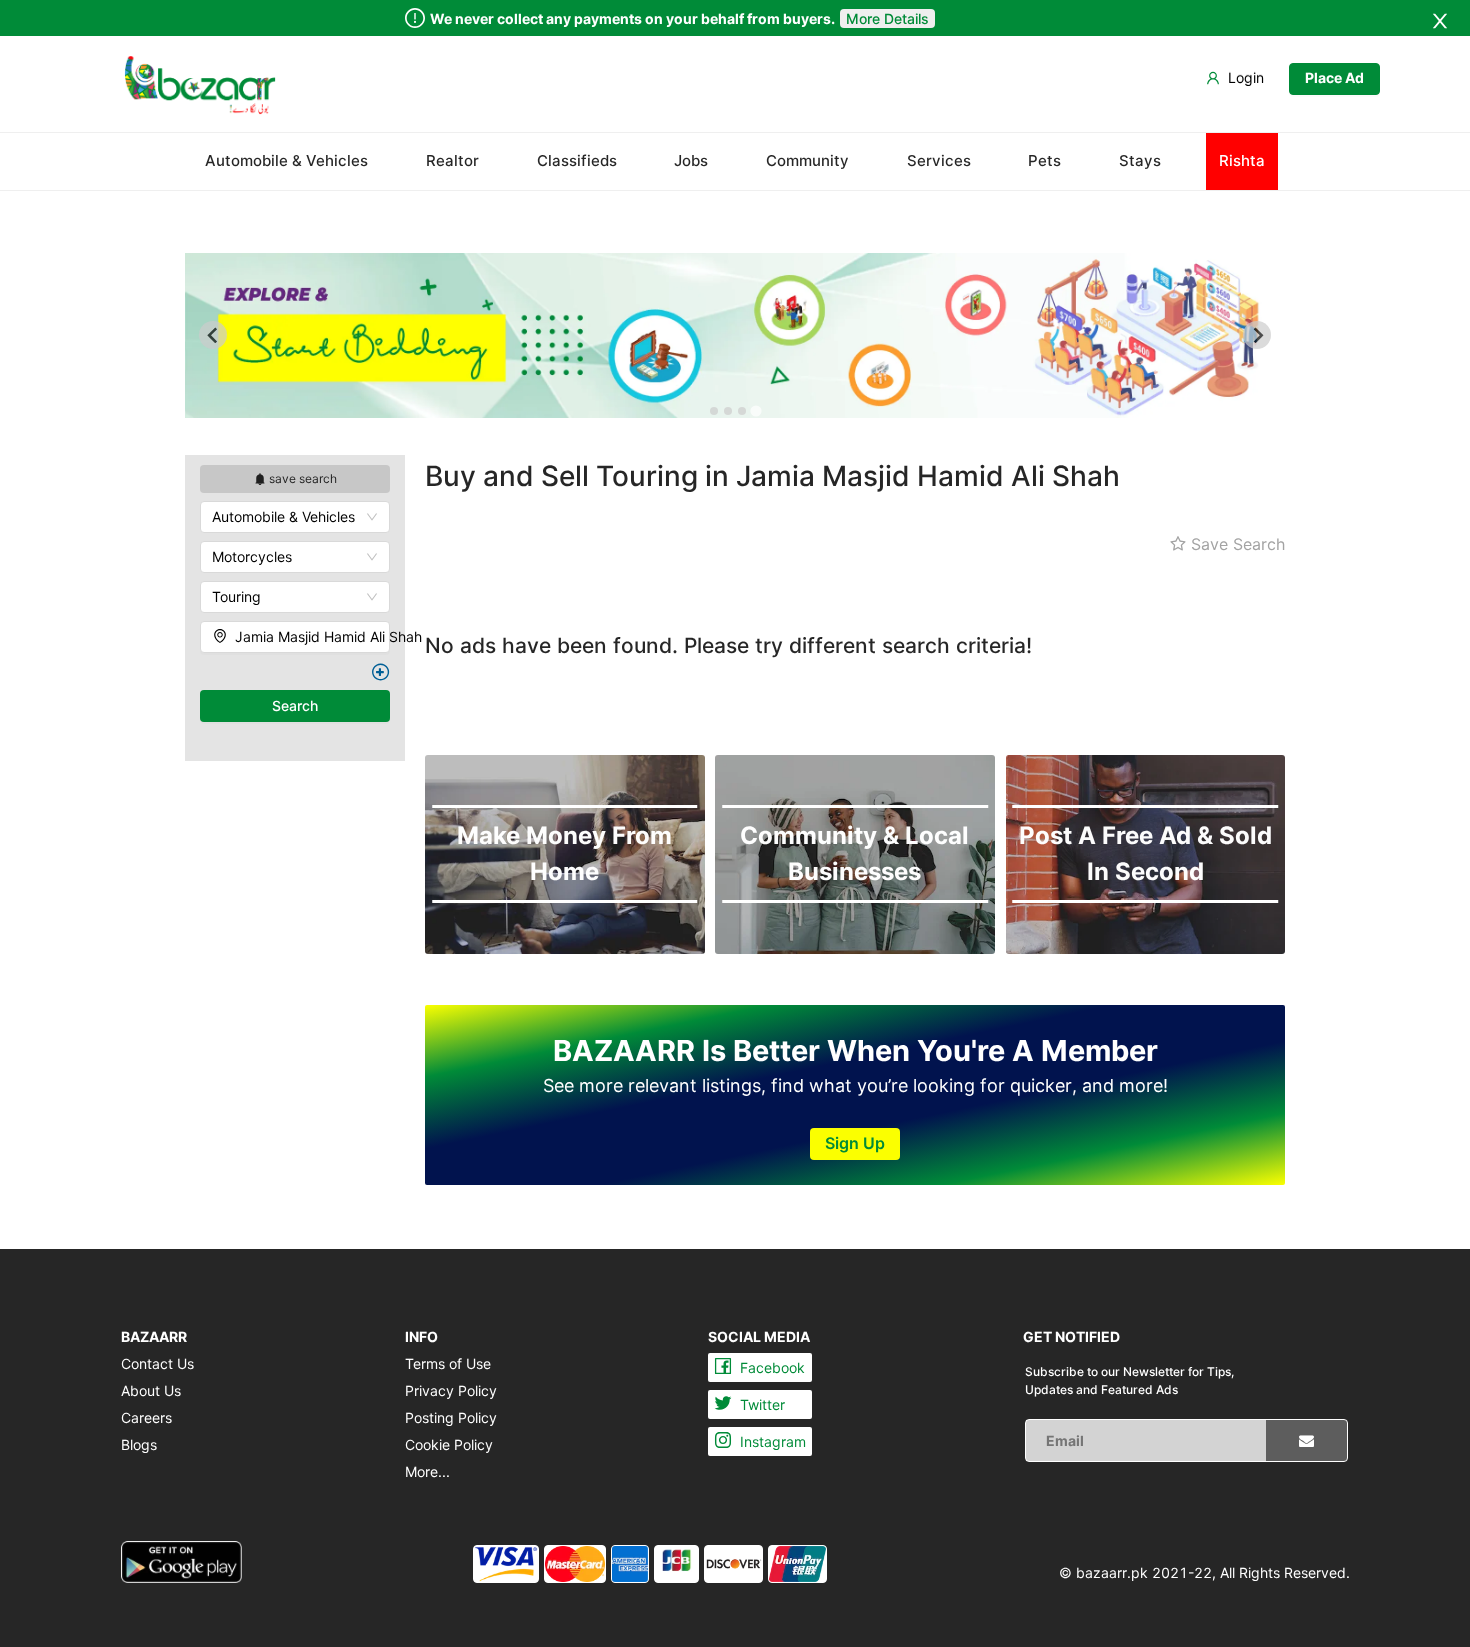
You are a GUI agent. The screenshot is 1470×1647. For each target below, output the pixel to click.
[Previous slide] (213, 335)
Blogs (139, 1444)
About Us (151, 1390)
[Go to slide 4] (755, 411)
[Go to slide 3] (742, 411)
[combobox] (295, 517)
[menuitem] (200, 85)
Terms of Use (448, 1363)
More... (427, 1471)
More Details (887, 18)
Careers (146, 1417)
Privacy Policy (451, 1390)
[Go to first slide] (1257, 335)
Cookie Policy (449, 1444)
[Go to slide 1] (714, 411)
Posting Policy (451, 1417)
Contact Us (157, 1363)
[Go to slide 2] (728, 411)
